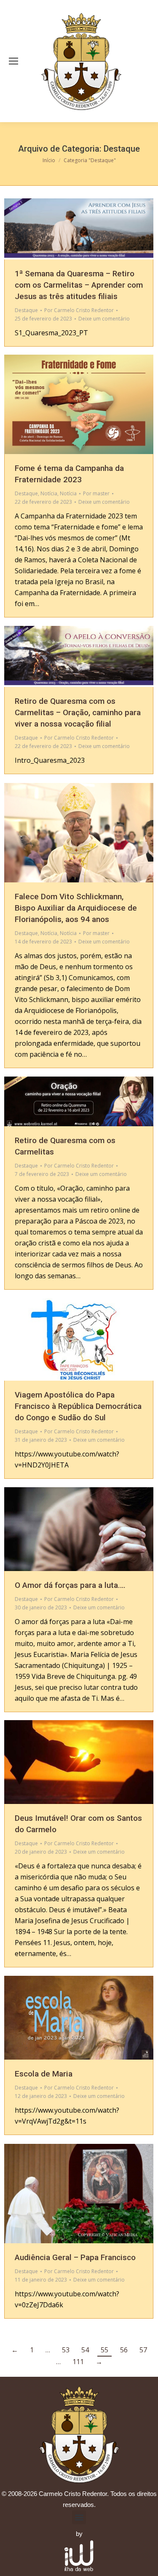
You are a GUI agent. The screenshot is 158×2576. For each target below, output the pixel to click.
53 (66, 2350)
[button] (79, 2517)
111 (78, 2362)
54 (85, 2350)
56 (124, 2350)
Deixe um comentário (104, 319)
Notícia (49, 493)
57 (143, 2350)
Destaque (26, 310)
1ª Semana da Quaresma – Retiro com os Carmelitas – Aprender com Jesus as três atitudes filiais (79, 285)
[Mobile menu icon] (13, 61)
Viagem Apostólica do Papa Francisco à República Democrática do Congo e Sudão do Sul (78, 1406)
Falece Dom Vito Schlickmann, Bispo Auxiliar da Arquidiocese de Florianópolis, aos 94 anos (76, 908)
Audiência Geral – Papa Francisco (75, 2257)
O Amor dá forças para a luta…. (70, 1585)
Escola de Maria (44, 2074)
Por (79, 310)
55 (104, 2350)
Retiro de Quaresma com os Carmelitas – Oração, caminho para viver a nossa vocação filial (78, 712)
